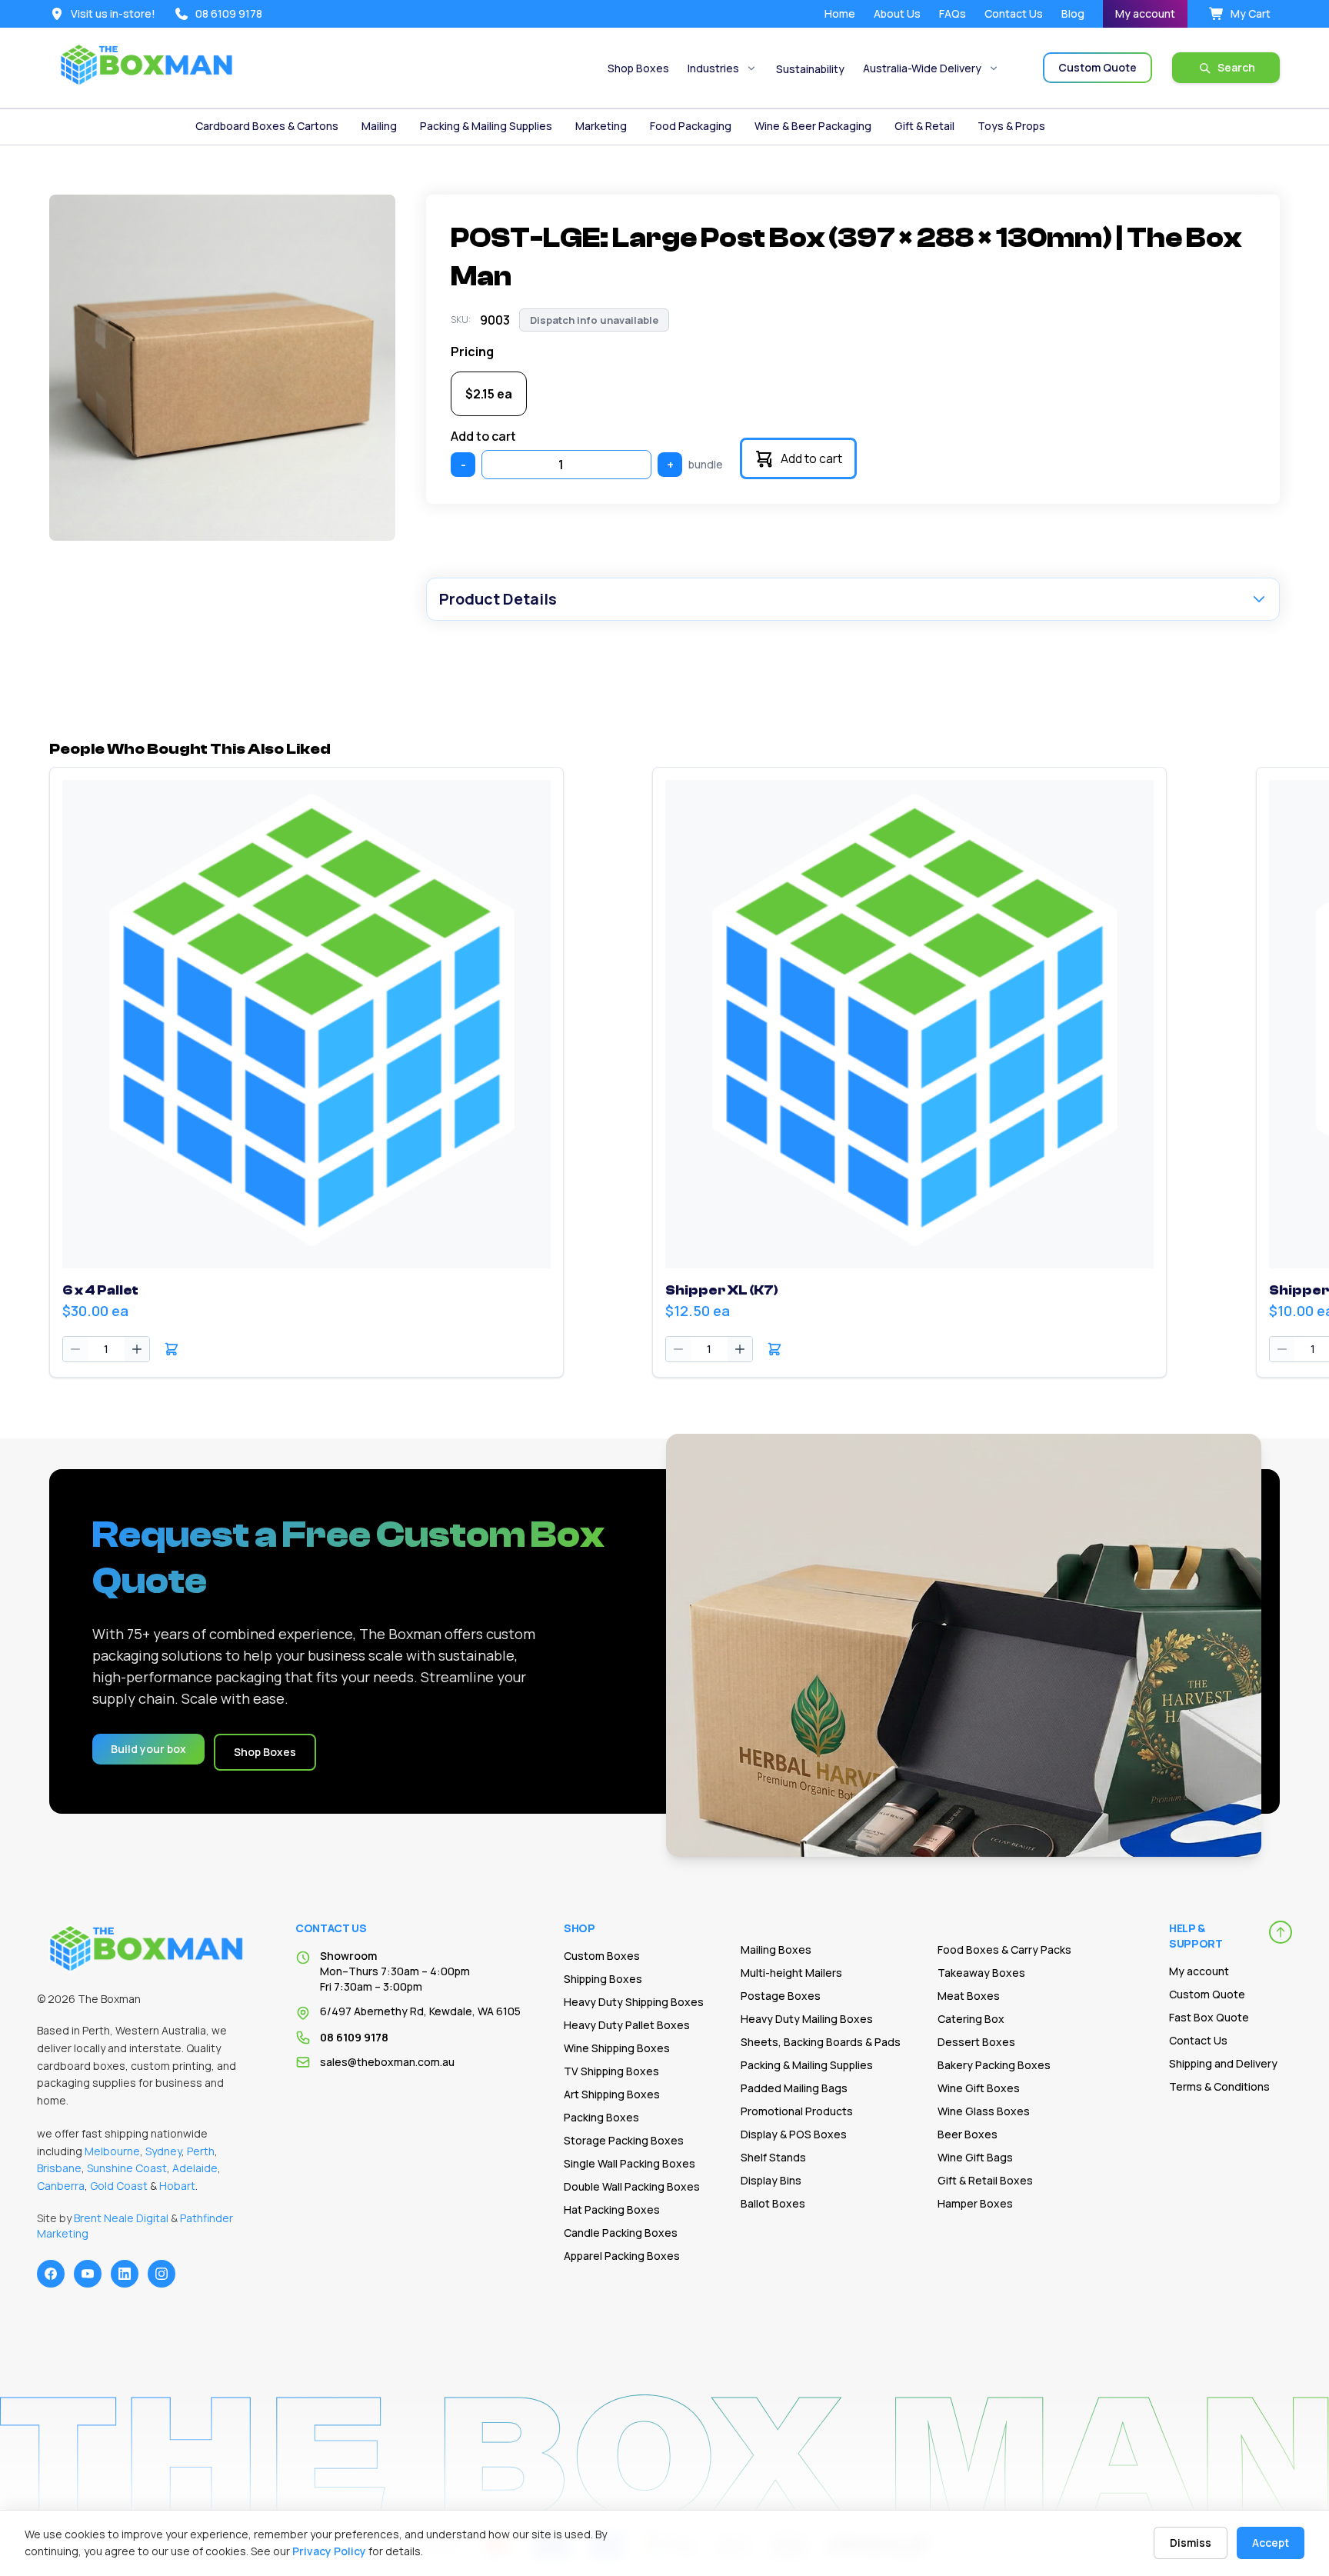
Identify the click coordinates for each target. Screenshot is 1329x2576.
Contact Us (1014, 13)
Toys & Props (1011, 126)
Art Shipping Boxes (612, 2094)
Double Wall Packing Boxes (632, 2186)
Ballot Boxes (773, 2203)
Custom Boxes (602, 1956)
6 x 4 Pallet (100, 1290)
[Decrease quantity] (75, 1349)
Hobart (177, 2186)
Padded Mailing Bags (794, 2088)
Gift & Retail (924, 126)
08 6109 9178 (354, 2037)
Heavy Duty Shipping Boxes (634, 2002)
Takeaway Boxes (981, 1973)
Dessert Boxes (976, 2042)
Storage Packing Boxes (624, 2140)
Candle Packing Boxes (621, 2233)
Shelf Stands (773, 2157)
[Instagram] (162, 2274)
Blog (1073, 13)
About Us (897, 13)
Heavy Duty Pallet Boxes (627, 2025)
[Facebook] (51, 2274)
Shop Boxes (638, 68)
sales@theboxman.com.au (387, 2062)
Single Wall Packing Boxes (630, 2163)
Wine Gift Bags (975, 2157)
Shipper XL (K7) (722, 1290)
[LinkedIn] (125, 2274)
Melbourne (112, 2151)
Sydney (163, 2151)
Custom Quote (1207, 1994)
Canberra (61, 2186)
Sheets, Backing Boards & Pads (821, 2042)
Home (840, 13)
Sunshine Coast (127, 2168)
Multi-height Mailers (791, 1973)
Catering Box (971, 2019)
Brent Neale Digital (121, 2218)
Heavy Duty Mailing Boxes (807, 2019)
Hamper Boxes (975, 2203)
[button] (172, 1349)
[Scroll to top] (1281, 1932)
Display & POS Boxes (794, 2134)
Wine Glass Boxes (984, 2111)
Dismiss (1191, 2543)
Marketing (601, 126)
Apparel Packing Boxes (622, 2256)
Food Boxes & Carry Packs (1004, 1949)
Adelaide (195, 2168)
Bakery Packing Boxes (994, 2065)
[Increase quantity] (137, 1349)
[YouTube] (88, 2274)
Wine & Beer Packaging (813, 126)
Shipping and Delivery (1223, 2063)
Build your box (148, 1749)
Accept (1271, 2543)
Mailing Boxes (776, 1949)
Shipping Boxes (603, 1979)
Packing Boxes (601, 2117)
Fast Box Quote (1209, 2017)
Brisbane (59, 2168)
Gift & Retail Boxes (985, 2180)
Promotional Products (797, 2111)
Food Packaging (691, 126)
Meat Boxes (969, 1996)
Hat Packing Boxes (612, 2209)
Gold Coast (119, 2186)
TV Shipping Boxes (611, 2071)
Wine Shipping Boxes (617, 2048)
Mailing (379, 126)
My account (1145, 13)
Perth (201, 2151)
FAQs (953, 13)
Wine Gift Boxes (979, 2088)
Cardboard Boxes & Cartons (267, 126)
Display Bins (771, 2180)
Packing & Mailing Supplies (486, 126)
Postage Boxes (781, 1996)
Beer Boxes (968, 2134)
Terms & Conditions (1219, 2086)
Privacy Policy (329, 2551)
